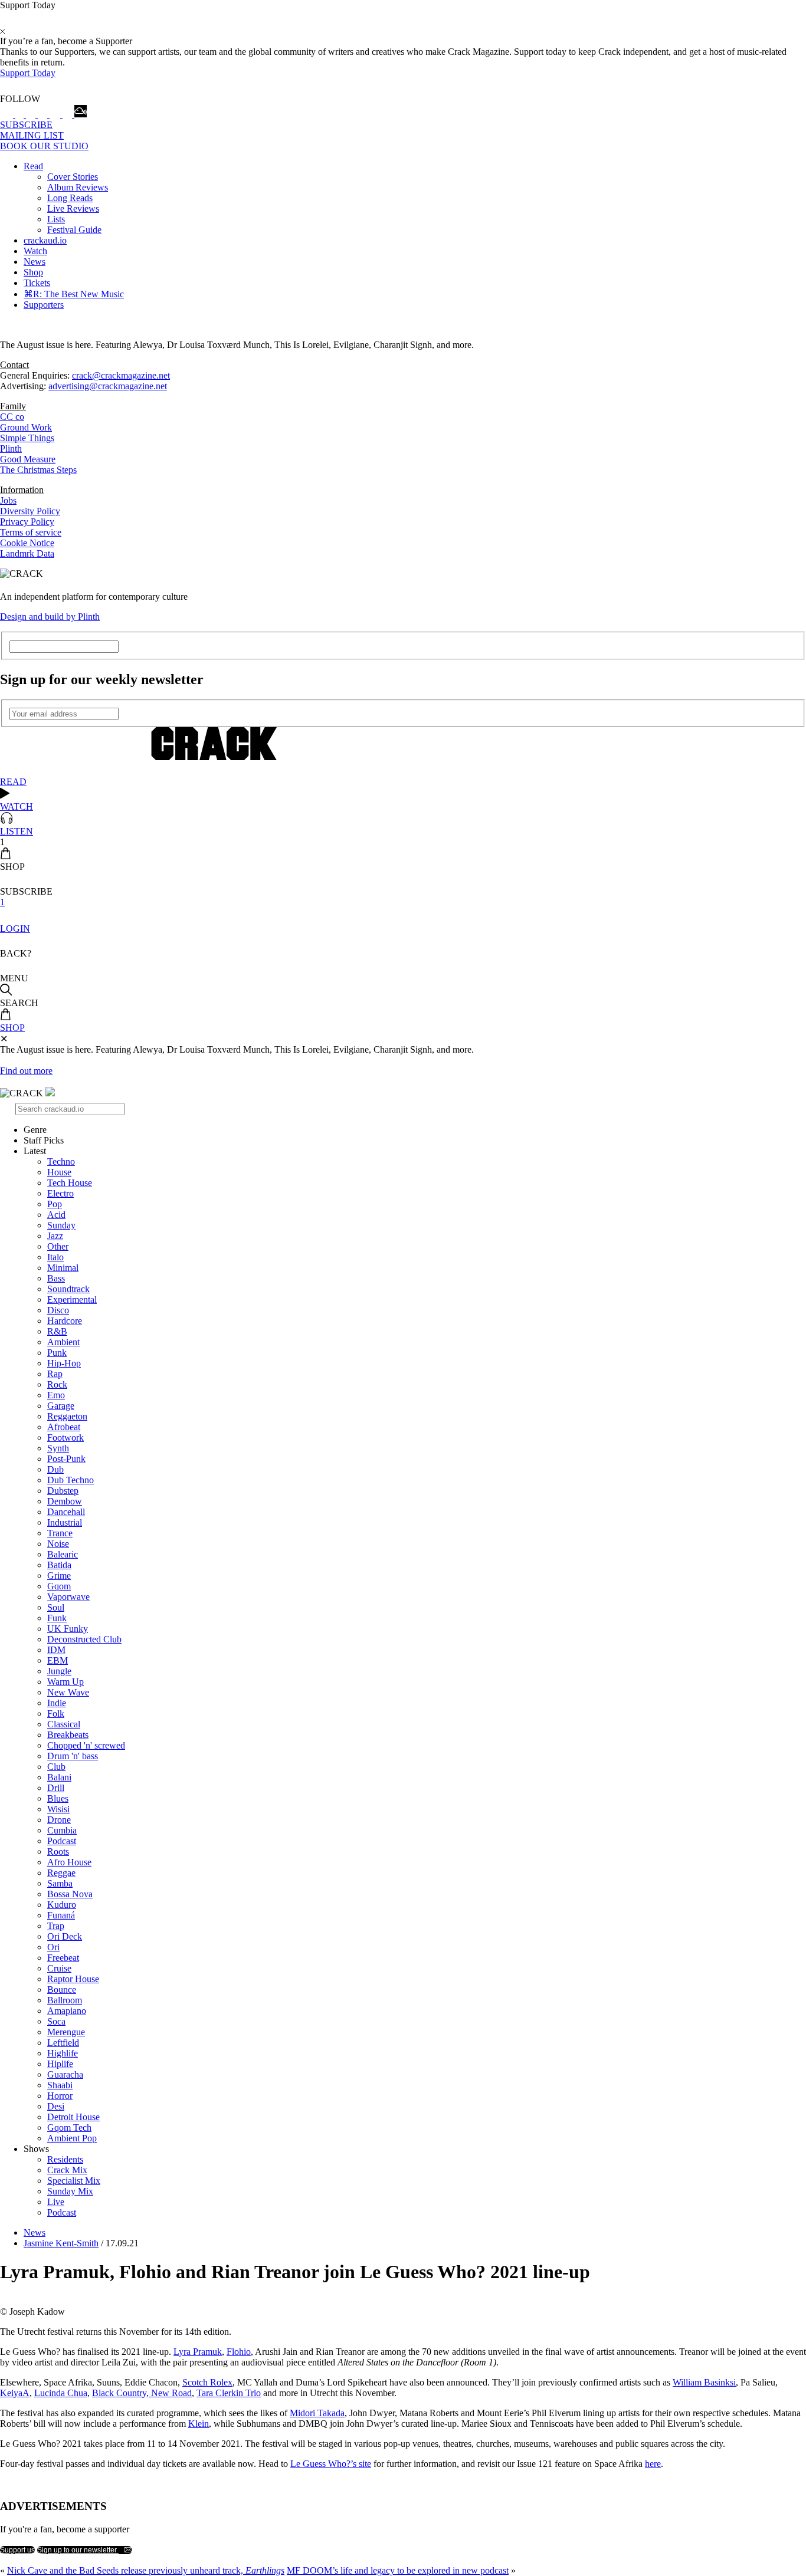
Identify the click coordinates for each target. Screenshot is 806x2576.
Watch (35, 251)
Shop (33, 272)
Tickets (37, 283)
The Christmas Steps (38, 470)
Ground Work (26, 427)
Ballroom (65, 2000)
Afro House (69, 1862)
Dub (55, 1469)
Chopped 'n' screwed (86, 1745)
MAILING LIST (32, 135)
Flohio (239, 2352)
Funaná (61, 1915)
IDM (56, 1650)
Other (58, 1246)
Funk (57, 1618)
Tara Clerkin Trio (229, 2393)
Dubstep (63, 1491)
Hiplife (60, 2064)
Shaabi (60, 2085)
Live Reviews (73, 208)
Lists (56, 219)
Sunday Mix (70, 2191)
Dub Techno (71, 1480)
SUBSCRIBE (26, 125)
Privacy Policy (27, 522)
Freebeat (63, 1958)
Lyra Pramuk (198, 2352)
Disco (58, 1310)
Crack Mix (67, 2170)
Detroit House (73, 2117)
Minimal (63, 1268)
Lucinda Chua (61, 2393)
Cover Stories (73, 177)
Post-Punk (66, 1459)
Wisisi (58, 1809)
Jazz (55, 1236)
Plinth (11, 448)
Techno (61, 1161)
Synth (58, 1448)
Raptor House (73, 1979)
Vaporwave (68, 1597)
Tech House (70, 1183)
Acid (56, 1215)
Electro (60, 1193)
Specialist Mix (74, 2181)
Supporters (44, 305)
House (59, 1172)
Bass (56, 1278)
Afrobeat (64, 1427)
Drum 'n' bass (73, 1756)
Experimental (72, 1299)
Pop (55, 1204)
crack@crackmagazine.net (121, 375)
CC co (12, 417)
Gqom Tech (69, 2127)
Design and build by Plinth (50, 617)
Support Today (28, 73)
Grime (59, 1575)
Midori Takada (317, 2413)
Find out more (26, 1071)
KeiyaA (15, 2393)
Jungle (59, 1671)
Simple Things (27, 438)
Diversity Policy (30, 511)
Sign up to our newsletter (78, 2550)
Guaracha (65, 2074)
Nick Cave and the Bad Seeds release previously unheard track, (146, 2570)
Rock (57, 1384)
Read (33, 166)
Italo (55, 1257)
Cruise (59, 1968)
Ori (53, 1947)
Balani (59, 1777)
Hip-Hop (64, 1363)
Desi (56, 2106)
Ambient (63, 1342)
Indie (57, 1703)
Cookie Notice (27, 543)
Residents (65, 2159)
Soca (56, 2021)
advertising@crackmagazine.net (108, 386)
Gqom (59, 1586)
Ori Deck (65, 1936)
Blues (58, 1798)
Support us (17, 2550)
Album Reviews (78, 187)
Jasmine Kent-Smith (61, 2243)
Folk (56, 1713)
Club (56, 1767)
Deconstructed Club (84, 1639)
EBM (58, 1660)
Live (56, 2202)
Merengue (66, 2032)
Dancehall (66, 1512)
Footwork (65, 1437)
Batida (59, 1565)
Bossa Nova (70, 1894)
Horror (60, 2096)
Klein (199, 2424)
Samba (60, 1883)
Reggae (61, 1873)
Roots (58, 1851)
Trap (56, 1926)
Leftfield (63, 2043)
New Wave (68, 1692)
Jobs (8, 500)
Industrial (65, 1522)
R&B (57, 1331)
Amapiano (67, 2011)
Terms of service (31, 532)
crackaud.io (45, 240)
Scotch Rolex (207, 2382)
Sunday (61, 1225)
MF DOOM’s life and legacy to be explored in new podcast (398, 2570)
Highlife (63, 2053)
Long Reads (70, 198)
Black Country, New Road (142, 2393)
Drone (59, 1820)
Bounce (62, 1989)
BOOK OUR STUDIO (44, 146)
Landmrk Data (27, 553)
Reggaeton (67, 1416)
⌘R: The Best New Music (74, 294)
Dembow (65, 1501)
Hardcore (65, 1321)
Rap (55, 1374)
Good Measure (28, 459)
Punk (57, 1353)
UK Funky (68, 1629)
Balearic (63, 1554)
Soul (56, 1607)
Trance (60, 1533)
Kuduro (62, 1905)
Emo (56, 1395)
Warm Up (65, 1682)
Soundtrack (68, 1289)
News (35, 262)
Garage (61, 1406)
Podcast (62, 1841)
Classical (64, 1724)
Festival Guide (74, 230)
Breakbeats (68, 1735)
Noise (58, 1544)
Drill (56, 1788)
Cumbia (62, 1830)
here (653, 2464)
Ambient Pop (72, 2138)
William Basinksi (704, 2382)
